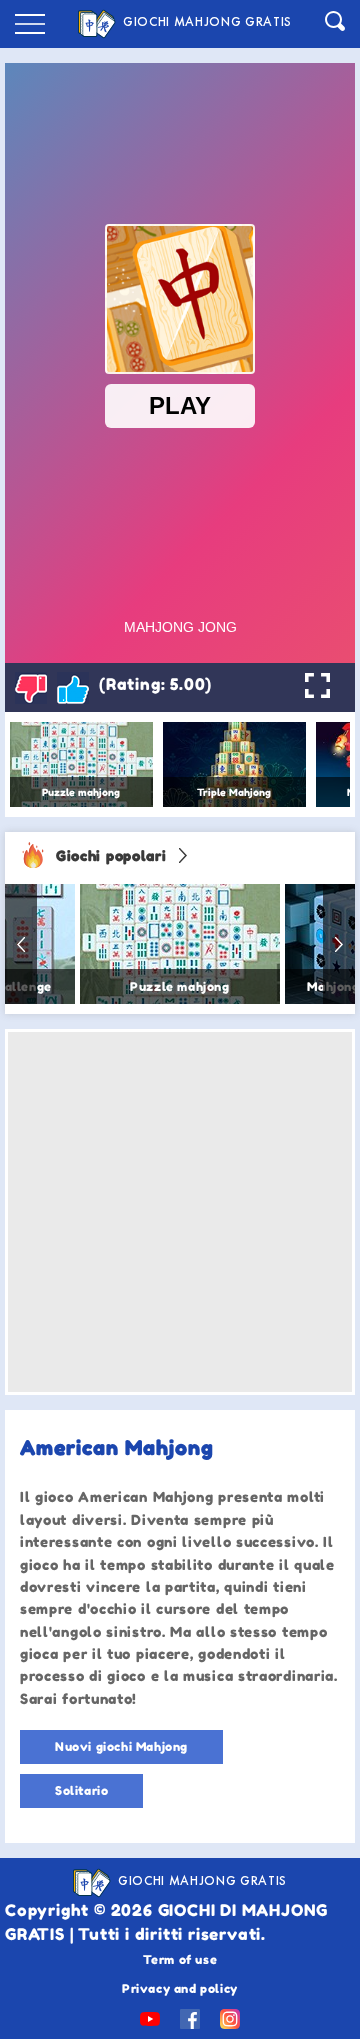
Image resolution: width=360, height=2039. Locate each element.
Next (339, 944)
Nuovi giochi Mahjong (121, 1746)
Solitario (81, 1790)
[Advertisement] (180, 1212)
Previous (21, 944)
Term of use (180, 1959)
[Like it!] (73, 688)
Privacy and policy (180, 1988)
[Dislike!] (31, 688)
